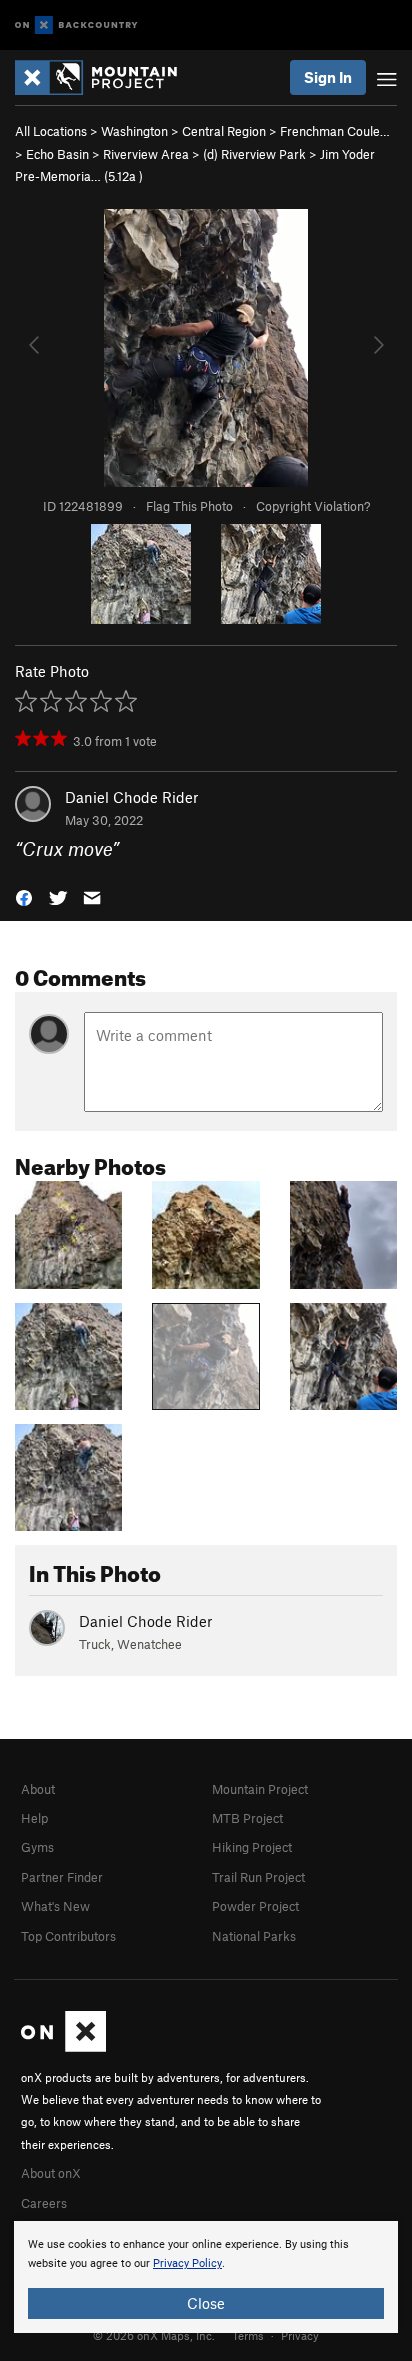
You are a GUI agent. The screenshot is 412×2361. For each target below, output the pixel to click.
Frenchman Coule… (335, 131)
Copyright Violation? (313, 506)
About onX (51, 2173)
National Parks (254, 1936)
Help (34, 1818)
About (38, 1789)
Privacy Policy (187, 2263)
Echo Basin (57, 154)
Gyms (37, 1847)
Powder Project (255, 1906)
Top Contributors (68, 1936)
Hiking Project (252, 1847)
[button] (24, 895)
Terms (248, 2335)
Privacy (300, 2335)
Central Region (224, 131)
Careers (44, 2203)
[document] (206, 2277)
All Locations (51, 131)
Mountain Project (260, 1789)
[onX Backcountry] (76, 25)
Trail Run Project (258, 1877)
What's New (55, 1906)
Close (206, 2303)
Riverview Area (146, 154)
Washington (134, 131)
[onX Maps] (63, 2047)
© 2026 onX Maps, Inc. (154, 2335)
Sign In (328, 77)
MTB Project (247, 1818)
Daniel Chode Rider (131, 797)
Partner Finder (62, 1877)
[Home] (106, 77)
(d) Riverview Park (254, 154)
